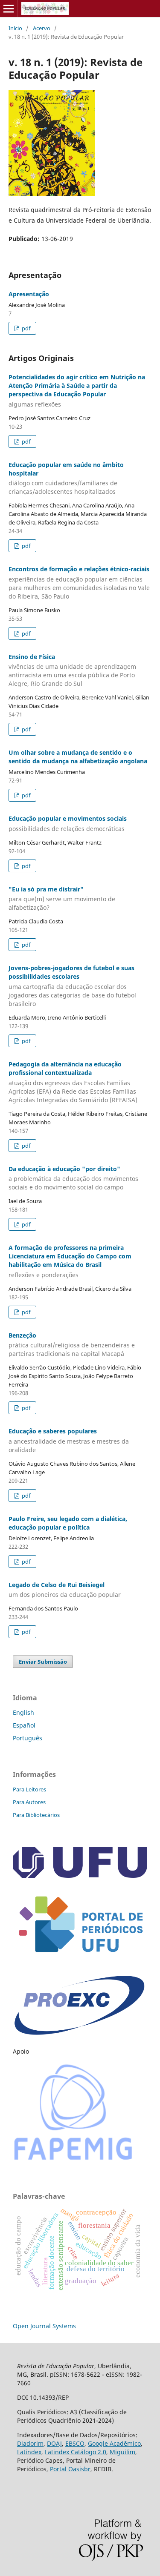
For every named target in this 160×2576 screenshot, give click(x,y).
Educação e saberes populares (69, 1440)
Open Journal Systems (44, 2326)
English (23, 1712)
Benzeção (72, 1345)
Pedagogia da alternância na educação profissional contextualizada (73, 1082)
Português (28, 1738)
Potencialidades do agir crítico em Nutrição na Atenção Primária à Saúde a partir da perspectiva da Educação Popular (77, 391)
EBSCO (75, 2443)
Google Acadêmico (114, 2443)
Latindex (29, 2452)
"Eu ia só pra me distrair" (62, 898)
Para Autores (29, 1802)
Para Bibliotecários (36, 1815)
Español (24, 1725)
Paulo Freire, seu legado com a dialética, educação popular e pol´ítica (68, 1523)
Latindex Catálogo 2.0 (76, 2452)
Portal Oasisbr (70, 2469)
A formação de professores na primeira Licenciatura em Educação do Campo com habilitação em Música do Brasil (70, 1261)
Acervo (42, 28)
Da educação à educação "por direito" (73, 1178)
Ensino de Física (72, 670)
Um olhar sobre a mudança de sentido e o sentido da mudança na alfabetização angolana (78, 757)
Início (15, 28)
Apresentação (29, 294)
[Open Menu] (9, 9)
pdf (25, 328)
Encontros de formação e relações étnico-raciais (79, 583)
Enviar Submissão (43, 1662)
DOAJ (54, 2443)
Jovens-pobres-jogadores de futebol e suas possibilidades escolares (72, 986)
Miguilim (122, 2452)
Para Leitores (29, 1789)
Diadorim (30, 2443)
